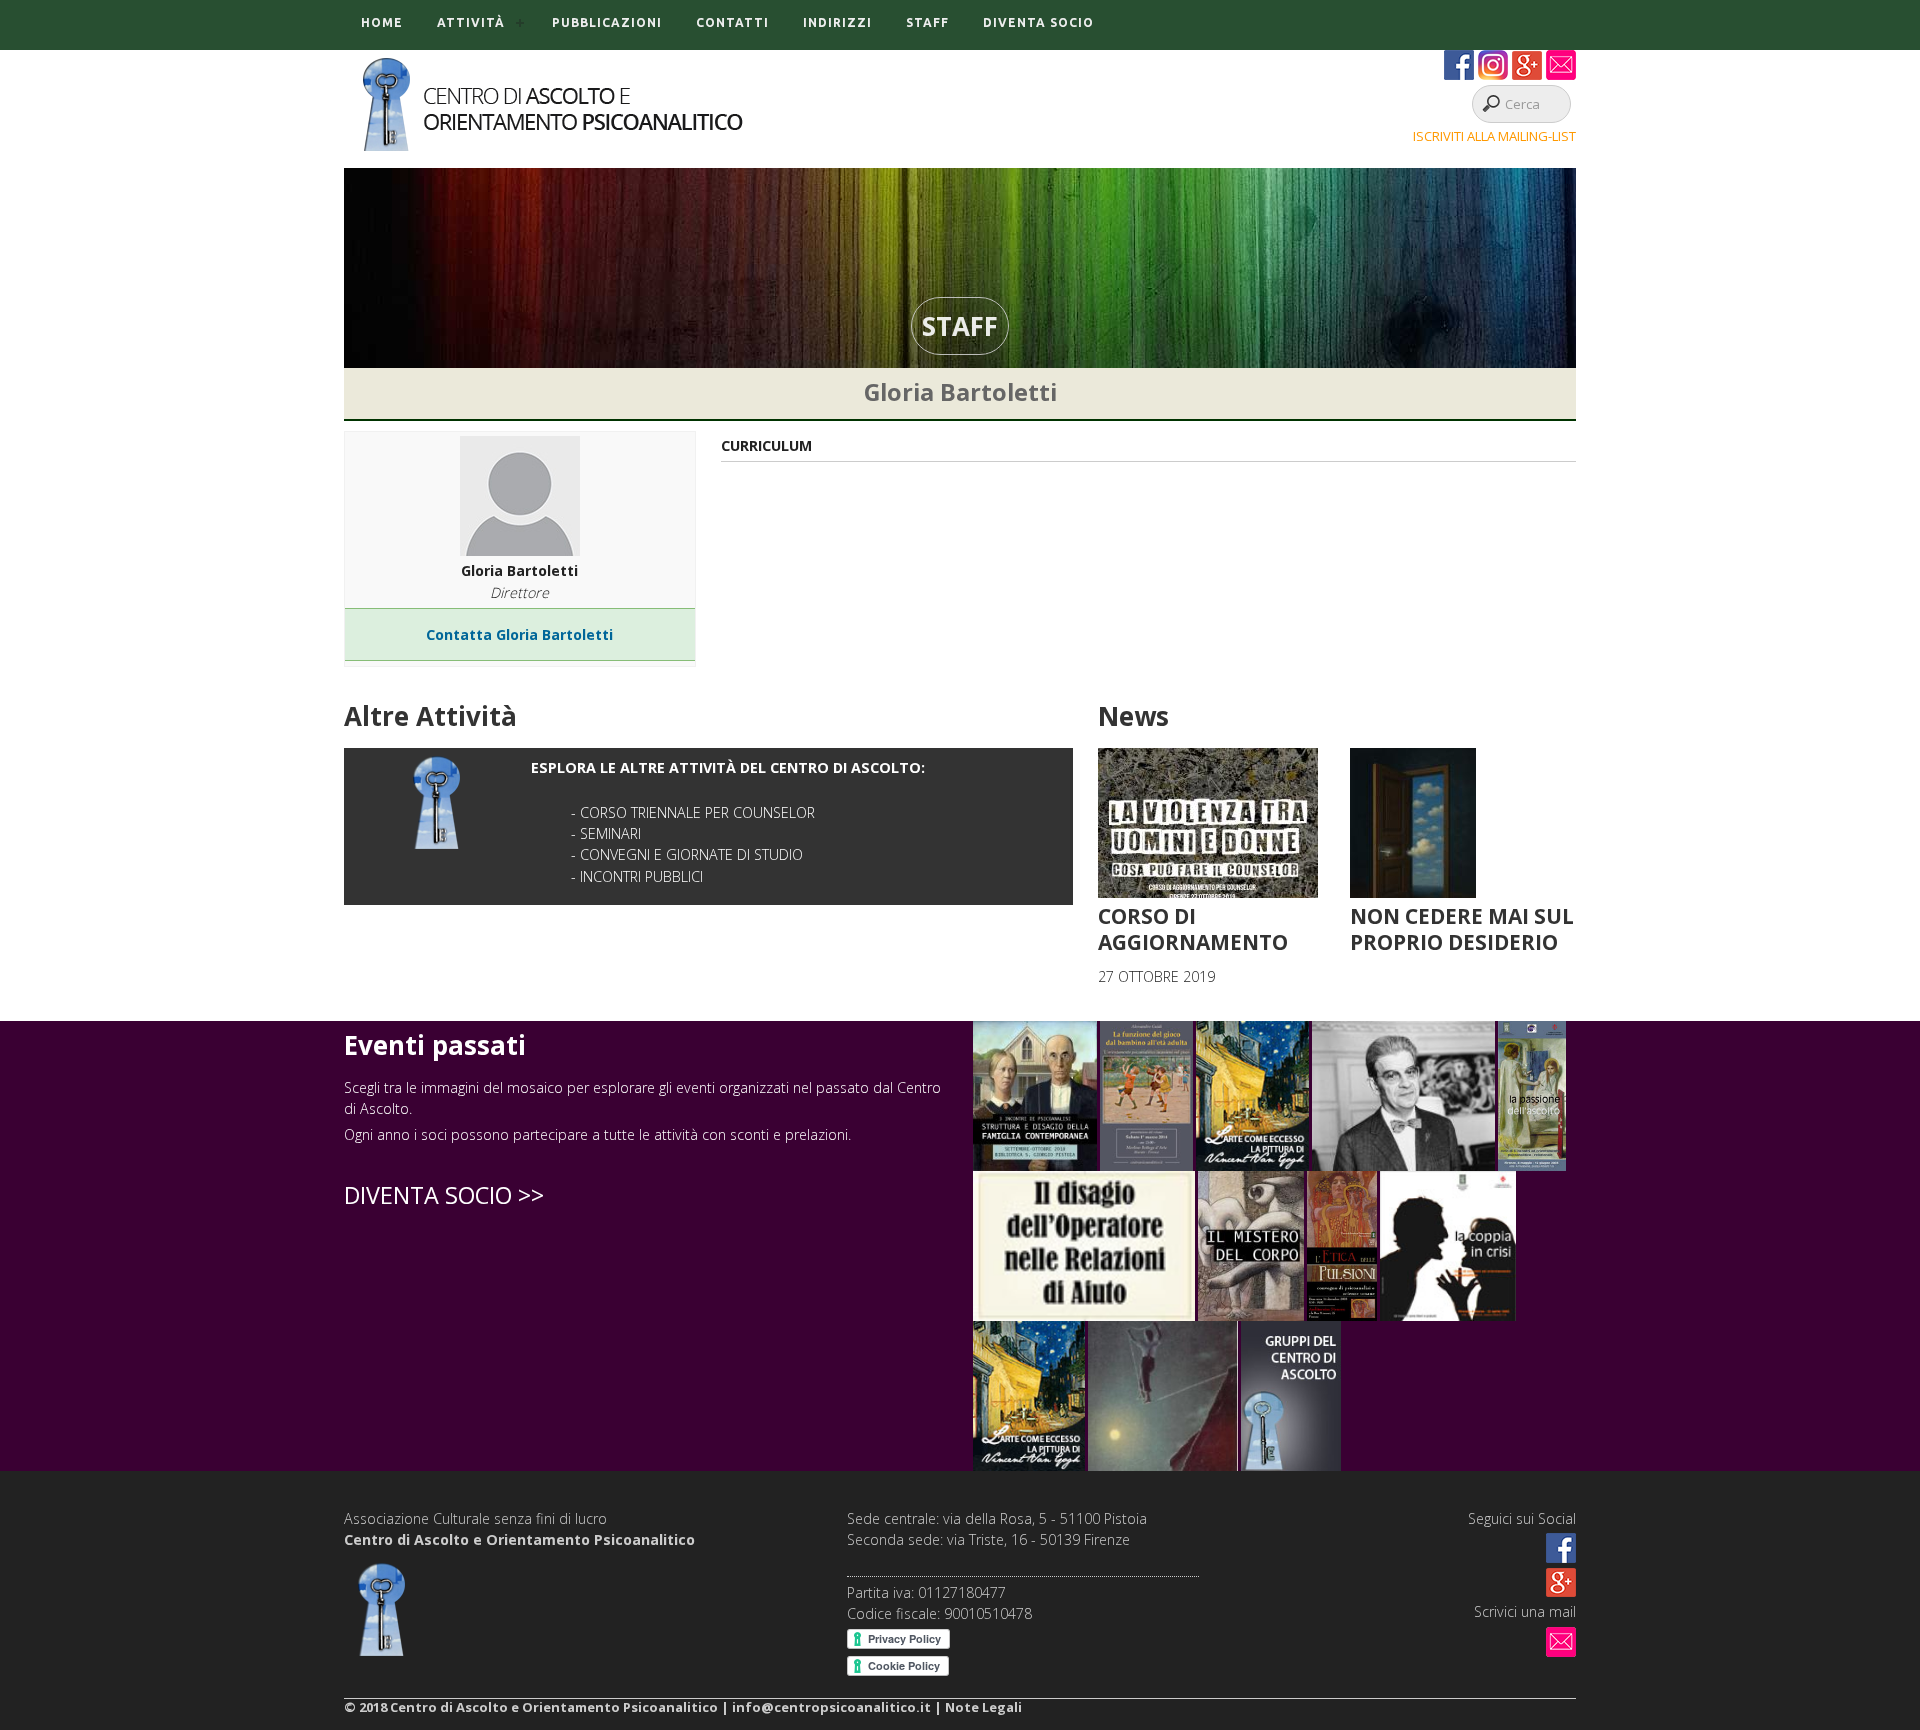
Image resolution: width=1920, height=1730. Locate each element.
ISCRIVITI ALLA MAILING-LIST (1494, 136)
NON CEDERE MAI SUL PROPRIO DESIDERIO (1462, 929)
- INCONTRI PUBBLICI (637, 876)
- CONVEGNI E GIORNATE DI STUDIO (687, 854)
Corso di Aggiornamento (1193, 929)
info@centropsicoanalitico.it (831, 1707)
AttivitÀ (471, 22)
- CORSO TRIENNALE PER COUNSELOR (693, 812)
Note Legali (983, 1707)
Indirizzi (837, 22)
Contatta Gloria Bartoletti (519, 634)
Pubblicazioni (607, 22)
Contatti (732, 22)
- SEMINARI (606, 833)
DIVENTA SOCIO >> (444, 1195)
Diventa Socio (1038, 22)
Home (382, 22)
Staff (927, 22)
